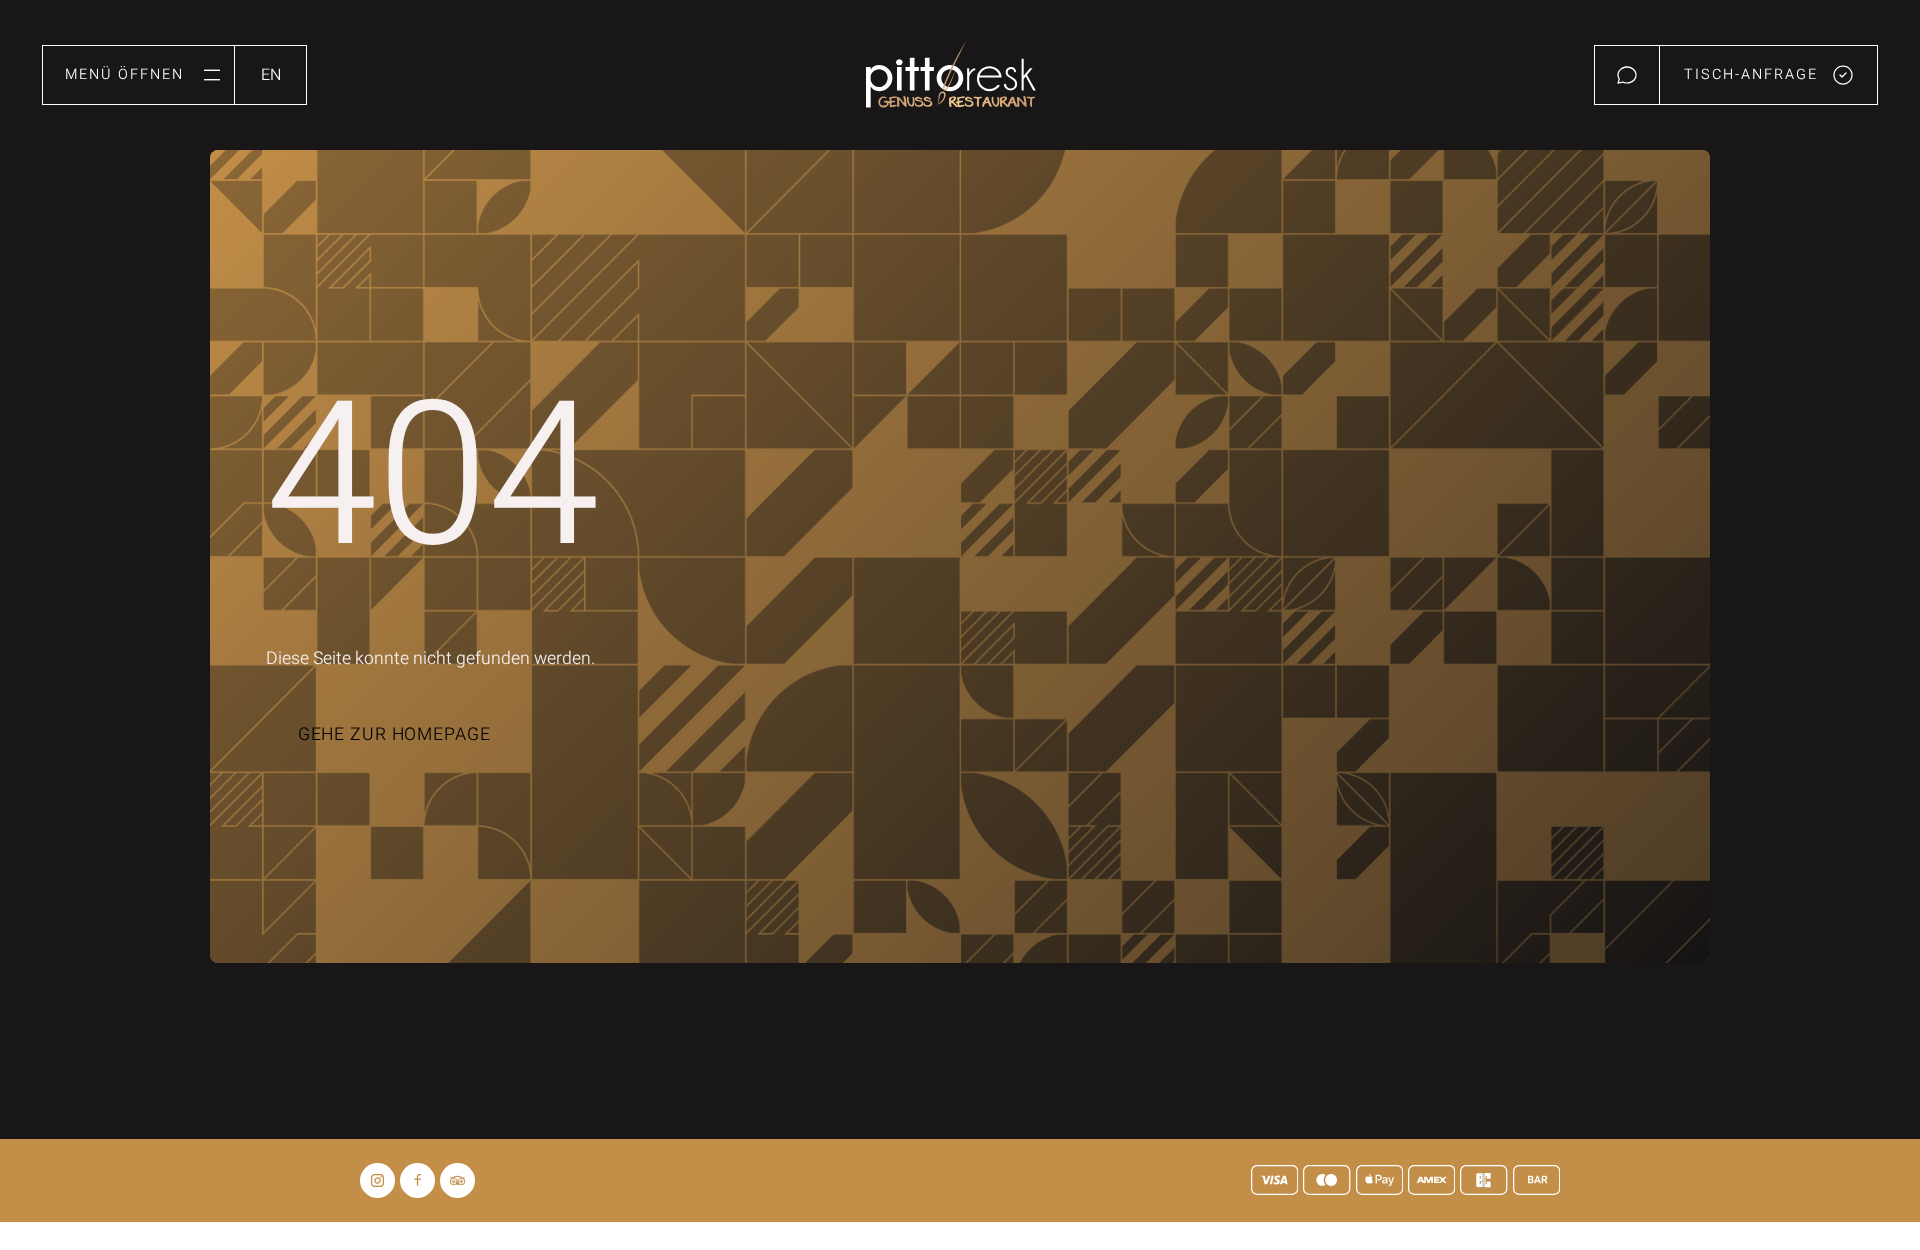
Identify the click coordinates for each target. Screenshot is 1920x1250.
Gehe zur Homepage (394, 734)
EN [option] (271, 75)
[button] (138, 75)
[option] (271, 70)
